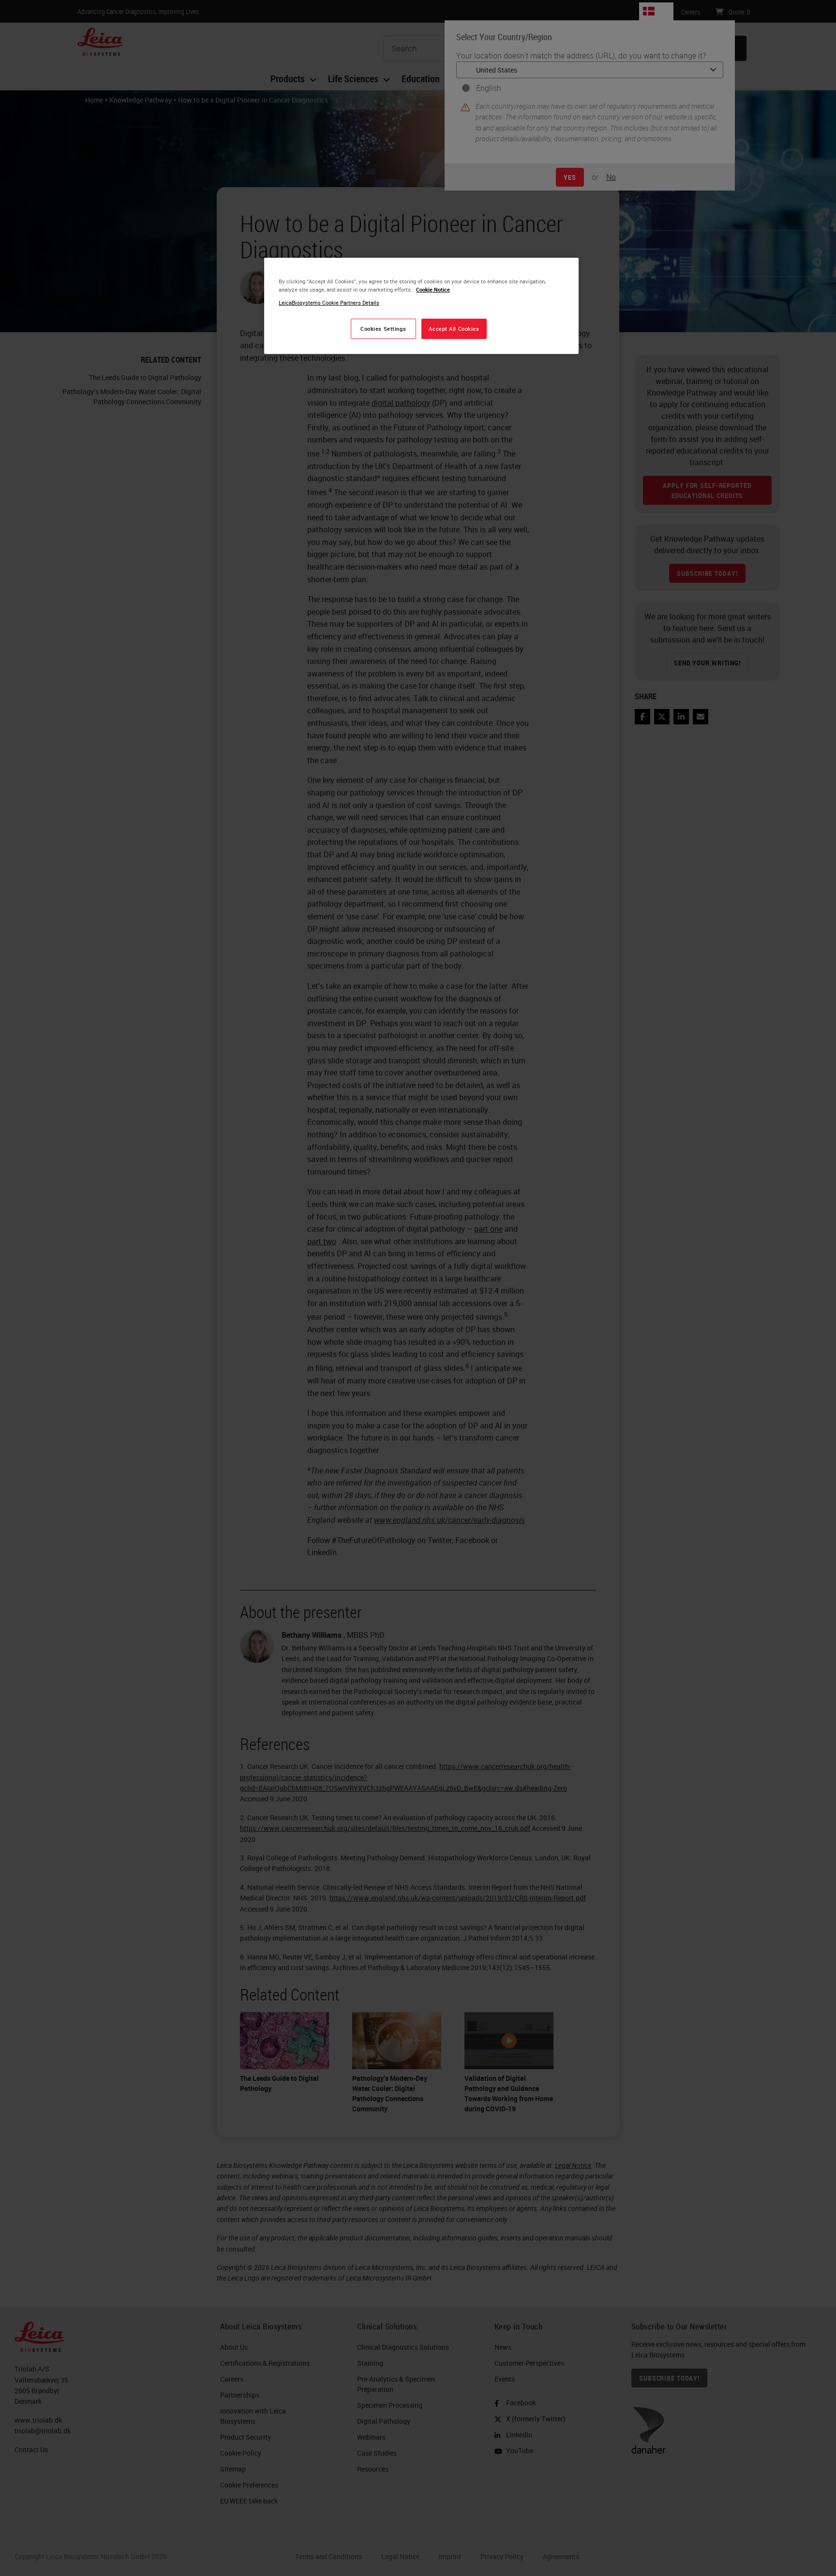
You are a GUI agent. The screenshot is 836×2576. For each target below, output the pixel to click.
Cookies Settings (383, 329)
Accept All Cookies (454, 329)
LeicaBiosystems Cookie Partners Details (329, 302)
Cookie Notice (433, 289)
